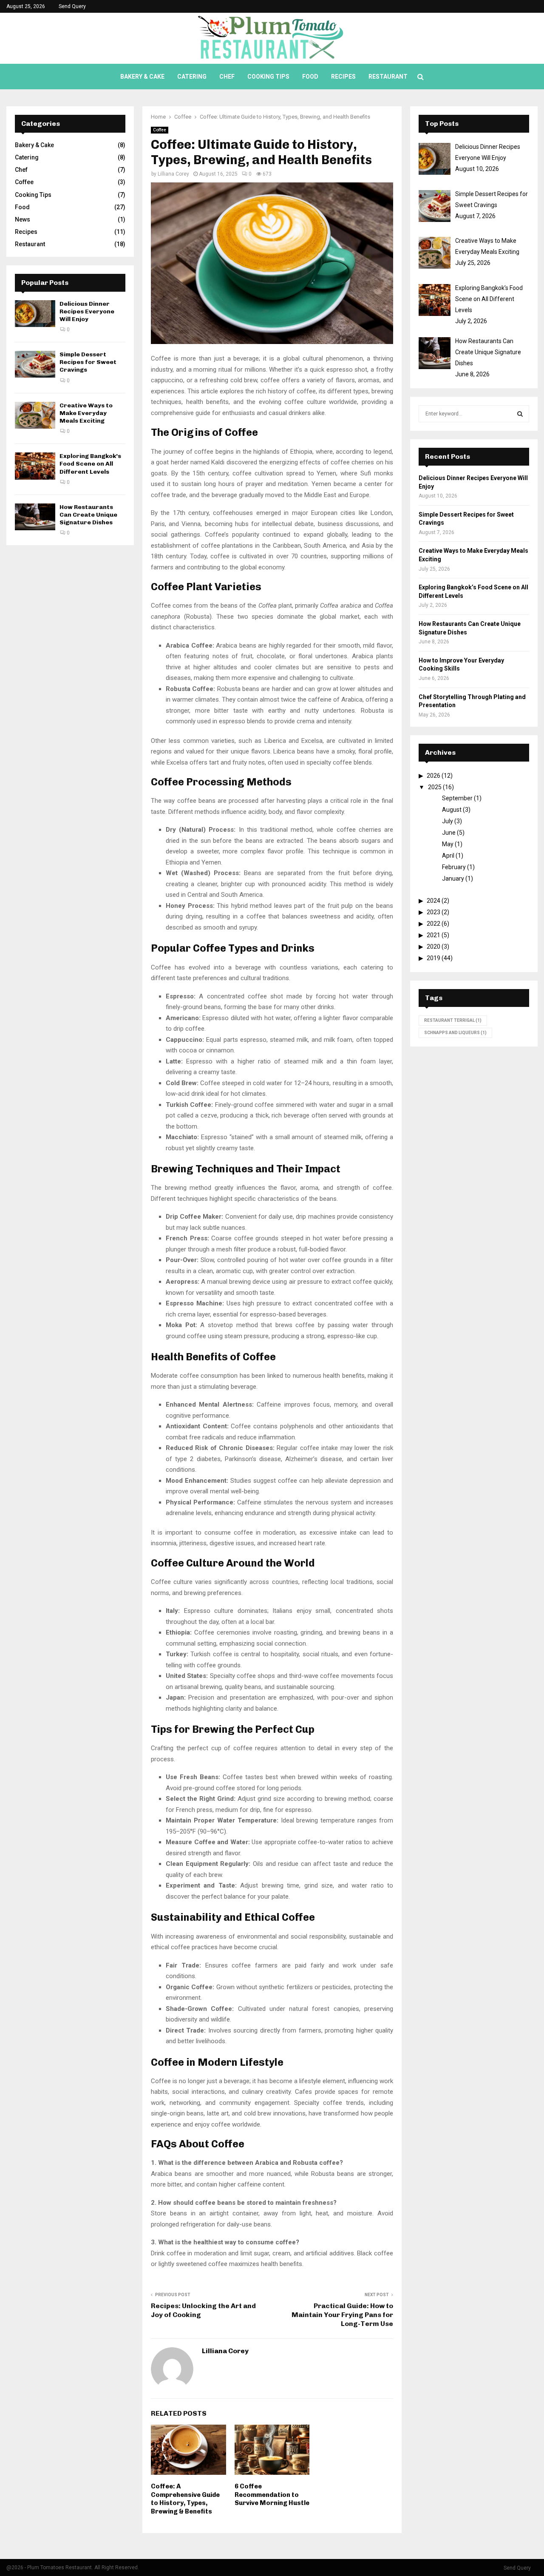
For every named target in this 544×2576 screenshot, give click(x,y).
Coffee (160, 130)
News (23, 219)
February (454, 867)
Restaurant (388, 77)
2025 (435, 787)
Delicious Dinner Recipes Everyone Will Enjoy (87, 311)
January (453, 879)
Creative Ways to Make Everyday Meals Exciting (86, 413)
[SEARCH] (520, 414)
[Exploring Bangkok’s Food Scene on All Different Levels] (35, 466)
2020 (433, 947)
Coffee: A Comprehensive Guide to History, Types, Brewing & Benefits (185, 2499)
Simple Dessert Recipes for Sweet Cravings (88, 362)
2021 (433, 935)
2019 (433, 958)
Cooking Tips (268, 77)
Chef (227, 77)
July (448, 821)
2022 (433, 924)
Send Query (72, 6)
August (452, 810)
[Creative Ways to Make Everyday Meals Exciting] (35, 415)
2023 (433, 912)
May (448, 844)
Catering (192, 77)
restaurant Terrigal (453, 1020)
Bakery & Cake (142, 77)
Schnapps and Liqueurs (455, 1033)
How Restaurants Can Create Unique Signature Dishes (88, 515)
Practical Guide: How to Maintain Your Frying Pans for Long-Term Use (342, 2315)
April (448, 856)
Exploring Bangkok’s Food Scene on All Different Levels (90, 464)
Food (310, 77)
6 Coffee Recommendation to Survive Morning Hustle (272, 2495)
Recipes (343, 77)
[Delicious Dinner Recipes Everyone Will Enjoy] (35, 314)
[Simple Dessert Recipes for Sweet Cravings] (35, 364)
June (449, 833)
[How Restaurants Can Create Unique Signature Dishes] (35, 517)
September (457, 798)
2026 (433, 776)
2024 (433, 901)
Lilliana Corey (173, 174)
